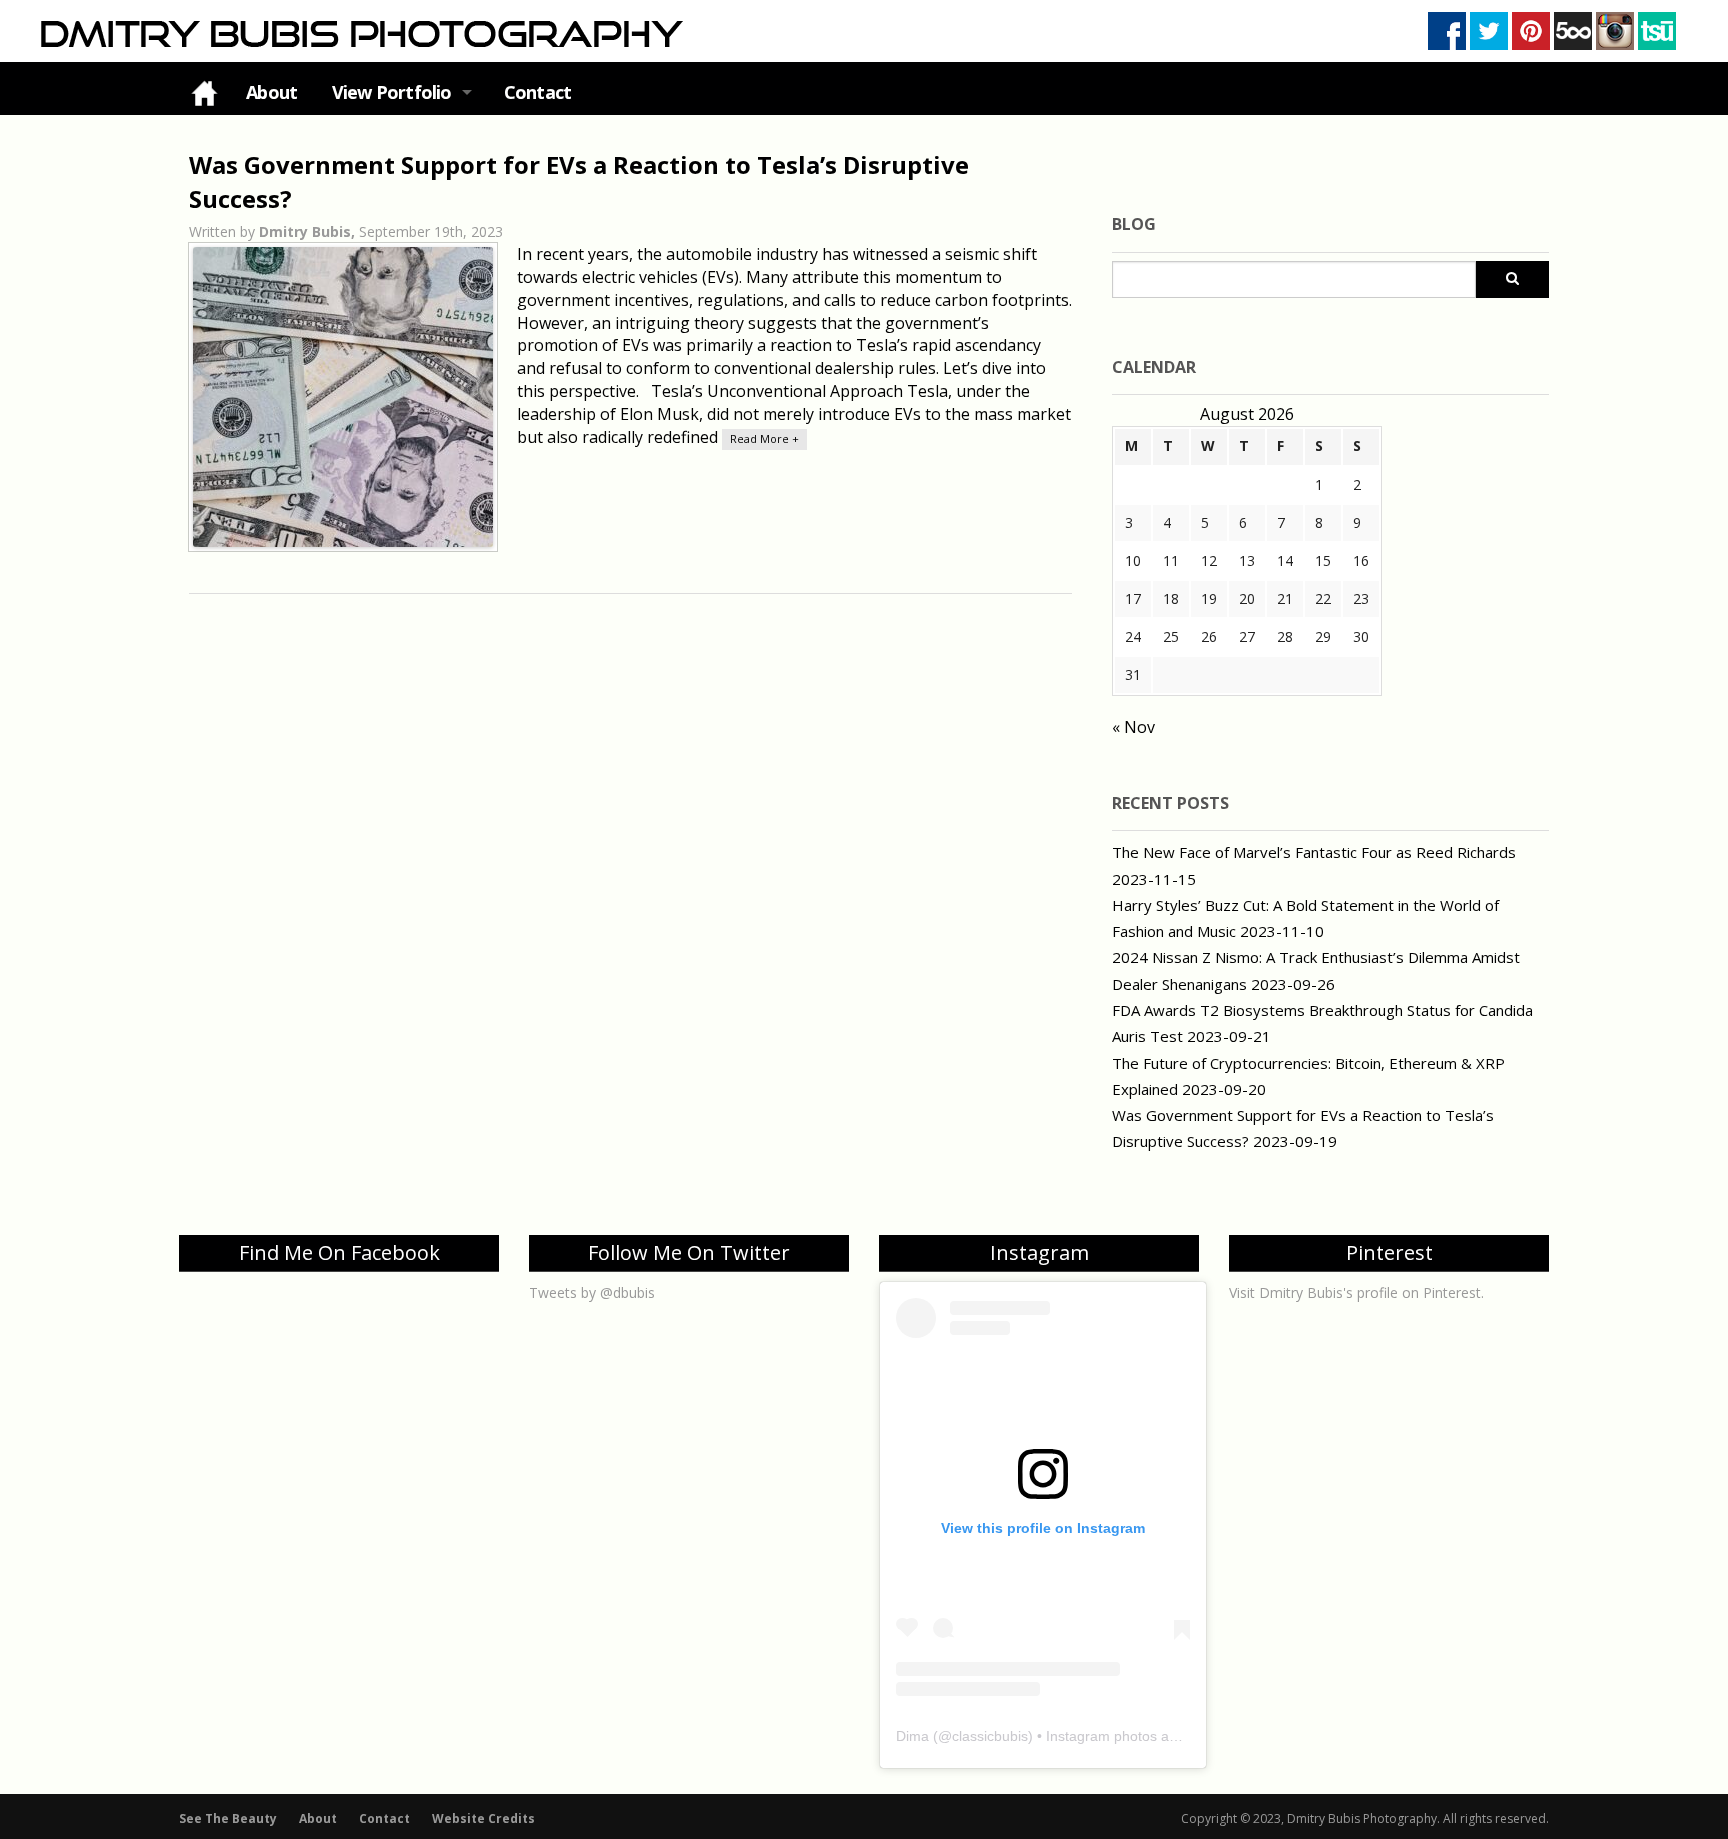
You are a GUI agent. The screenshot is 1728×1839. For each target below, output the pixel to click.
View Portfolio (392, 92)
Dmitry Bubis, (309, 231)
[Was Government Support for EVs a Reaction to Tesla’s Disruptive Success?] (343, 397)
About (271, 92)
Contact (537, 92)
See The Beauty (228, 1818)
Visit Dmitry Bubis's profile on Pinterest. (1356, 1292)
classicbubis (990, 1736)
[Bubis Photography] (359, 33)
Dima (912, 1736)
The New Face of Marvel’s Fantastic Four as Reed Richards (1314, 852)
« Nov (1133, 727)
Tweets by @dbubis (592, 1292)
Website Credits (483, 1818)
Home (204, 92)
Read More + (764, 438)
